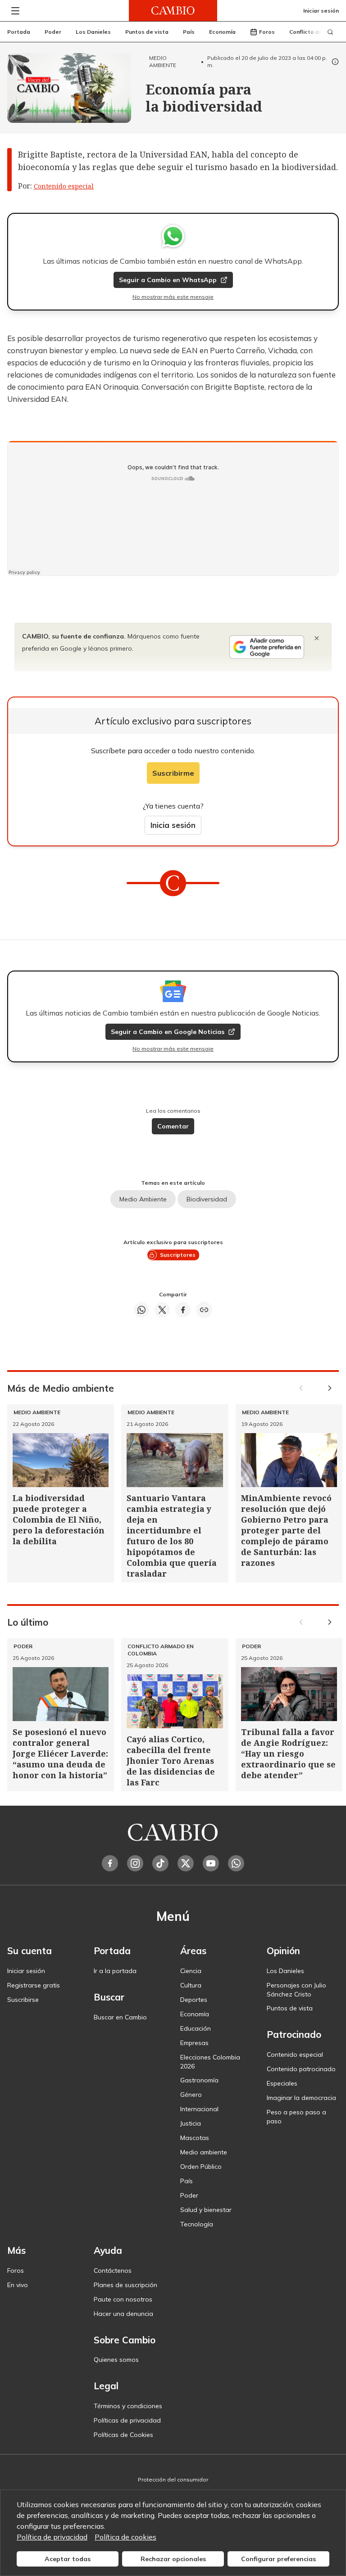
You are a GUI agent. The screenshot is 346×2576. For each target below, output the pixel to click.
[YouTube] (211, 1863)
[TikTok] (160, 1863)
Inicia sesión (173, 825)
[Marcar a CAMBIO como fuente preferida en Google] (267, 647)
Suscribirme (173, 773)
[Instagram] (135, 1863)
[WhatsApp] (236, 1863)
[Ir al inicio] (173, 11)
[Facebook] (110, 1863)
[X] (186, 1863)
